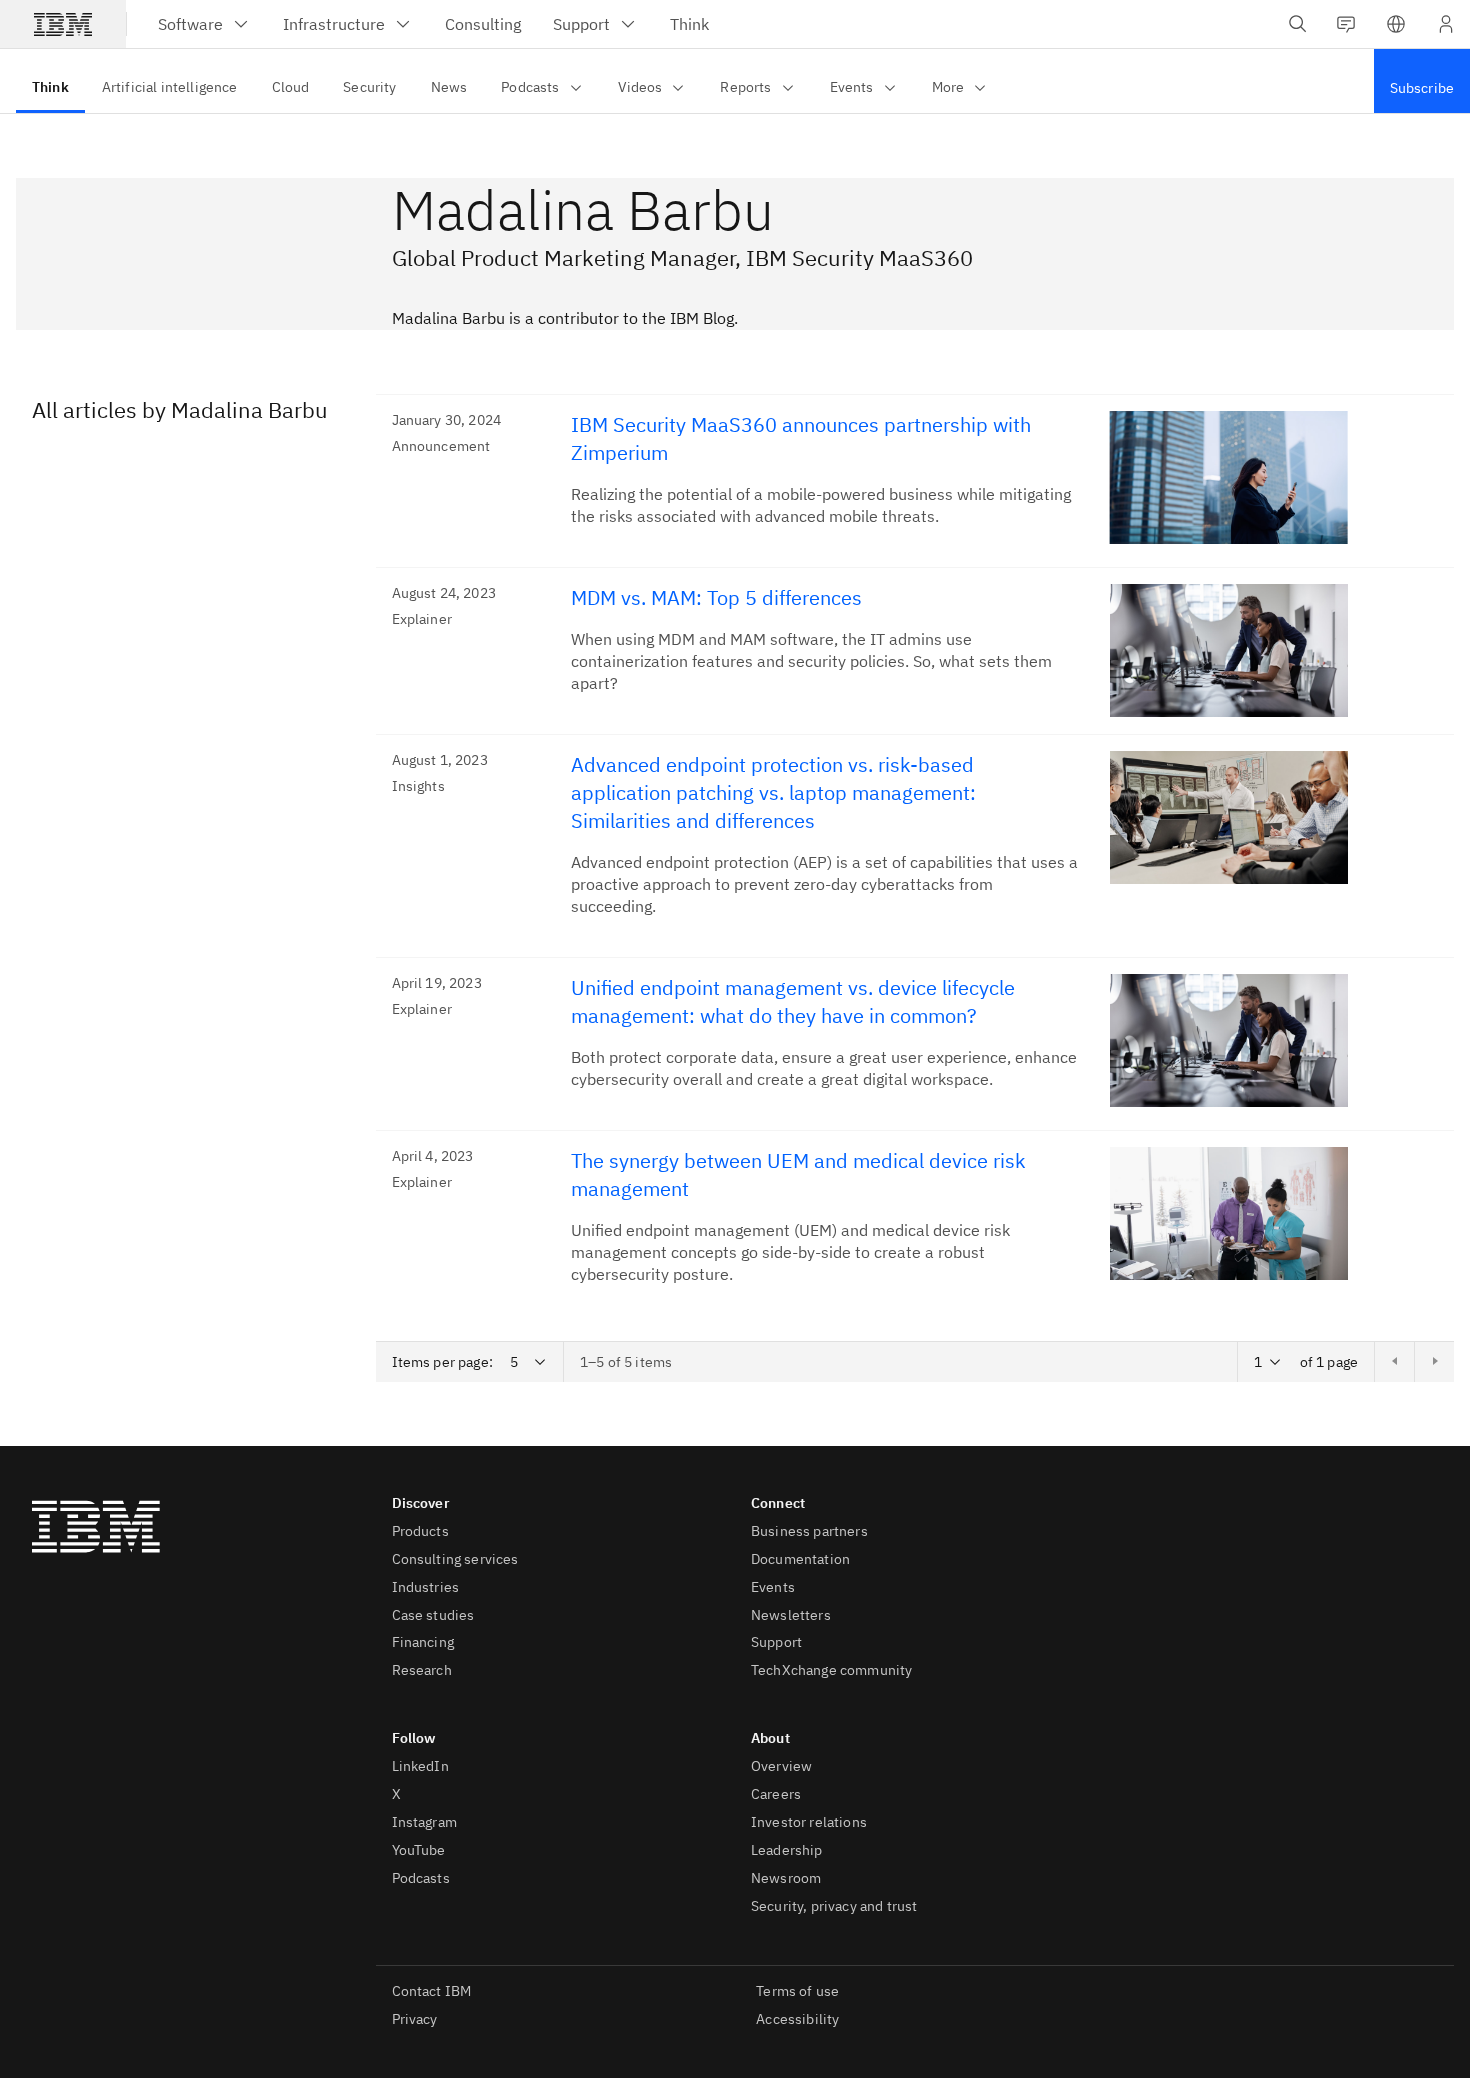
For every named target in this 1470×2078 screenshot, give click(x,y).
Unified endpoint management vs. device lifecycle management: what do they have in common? (793, 1001)
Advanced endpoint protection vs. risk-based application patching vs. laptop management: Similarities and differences (773, 792)
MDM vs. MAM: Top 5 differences (716, 597)
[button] (1396, 24)
